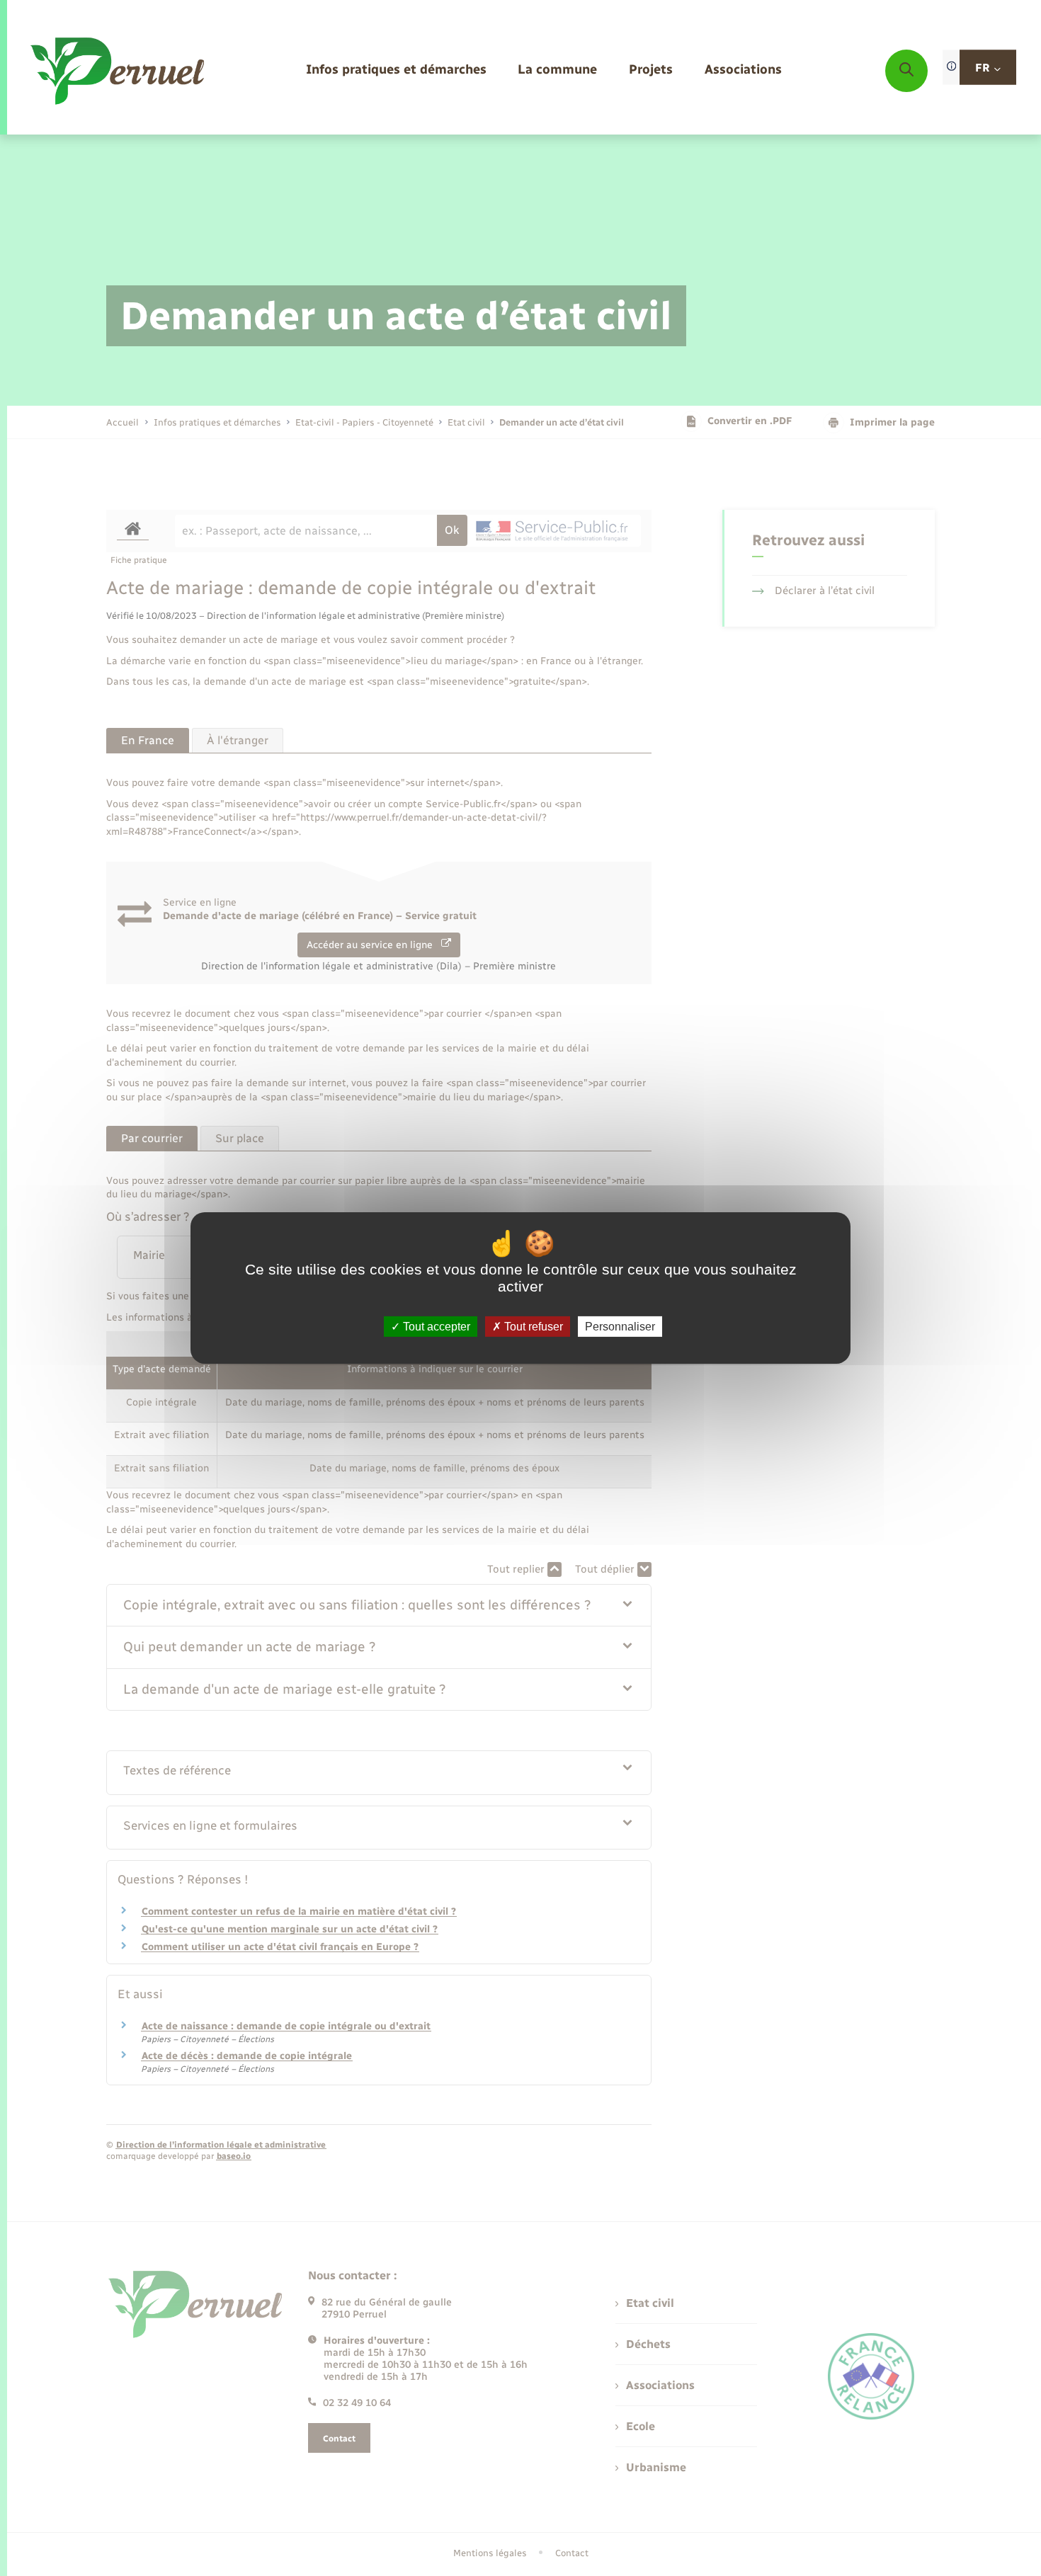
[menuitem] (396, 70)
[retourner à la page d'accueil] (119, 71)
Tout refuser (532, 1327)
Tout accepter (435, 1327)
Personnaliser (620, 1327)
